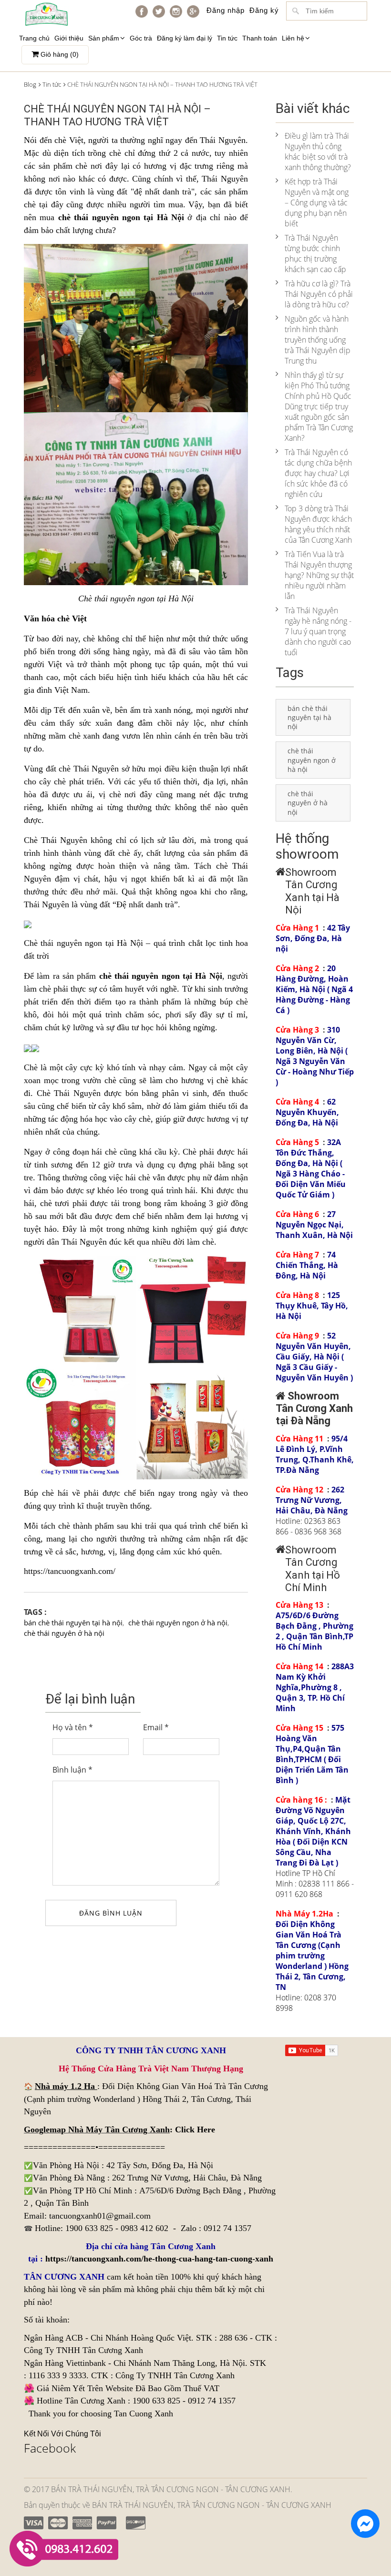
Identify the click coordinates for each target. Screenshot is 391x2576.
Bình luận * (72, 1770)
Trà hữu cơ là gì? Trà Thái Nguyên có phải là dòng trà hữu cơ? (319, 294)
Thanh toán (260, 38)
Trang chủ (34, 38)
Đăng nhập (226, 10)
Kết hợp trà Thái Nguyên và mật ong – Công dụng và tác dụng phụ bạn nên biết (317, 203)
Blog (30, 84)
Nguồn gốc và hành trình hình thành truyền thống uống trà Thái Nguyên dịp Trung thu (318, 340)
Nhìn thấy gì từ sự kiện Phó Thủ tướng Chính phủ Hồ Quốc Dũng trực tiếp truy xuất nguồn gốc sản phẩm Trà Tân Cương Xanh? (319, 406)
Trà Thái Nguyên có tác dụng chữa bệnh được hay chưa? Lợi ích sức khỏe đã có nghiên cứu (318, 473)
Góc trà (141, 38)
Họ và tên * (73, 1727)
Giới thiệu (69, 38)
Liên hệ (293, 38)
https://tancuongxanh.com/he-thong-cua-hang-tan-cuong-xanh (159, 2259)
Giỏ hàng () (59, 54)
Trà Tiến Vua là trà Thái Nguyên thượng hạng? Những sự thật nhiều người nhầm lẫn (319, 575)
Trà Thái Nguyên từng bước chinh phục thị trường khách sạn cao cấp (315, 254)
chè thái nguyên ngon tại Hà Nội (121, 217)
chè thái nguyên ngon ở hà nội (178, 1623)
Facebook (50, 2448)
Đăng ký (264, 10)
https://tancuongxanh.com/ (70, 1571)
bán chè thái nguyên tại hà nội (73, 1623)
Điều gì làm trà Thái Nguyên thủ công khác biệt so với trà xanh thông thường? (318, 152)
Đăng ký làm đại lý (185, 38)
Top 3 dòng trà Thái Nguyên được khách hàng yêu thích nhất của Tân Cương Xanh (318, 524)
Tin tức (227, 38)
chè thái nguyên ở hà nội (64, 1633)
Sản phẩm (104, 38)
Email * (156, 1727)
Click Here (195, 2130)
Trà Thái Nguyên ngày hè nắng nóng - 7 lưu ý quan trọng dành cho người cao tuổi (318, 631)
